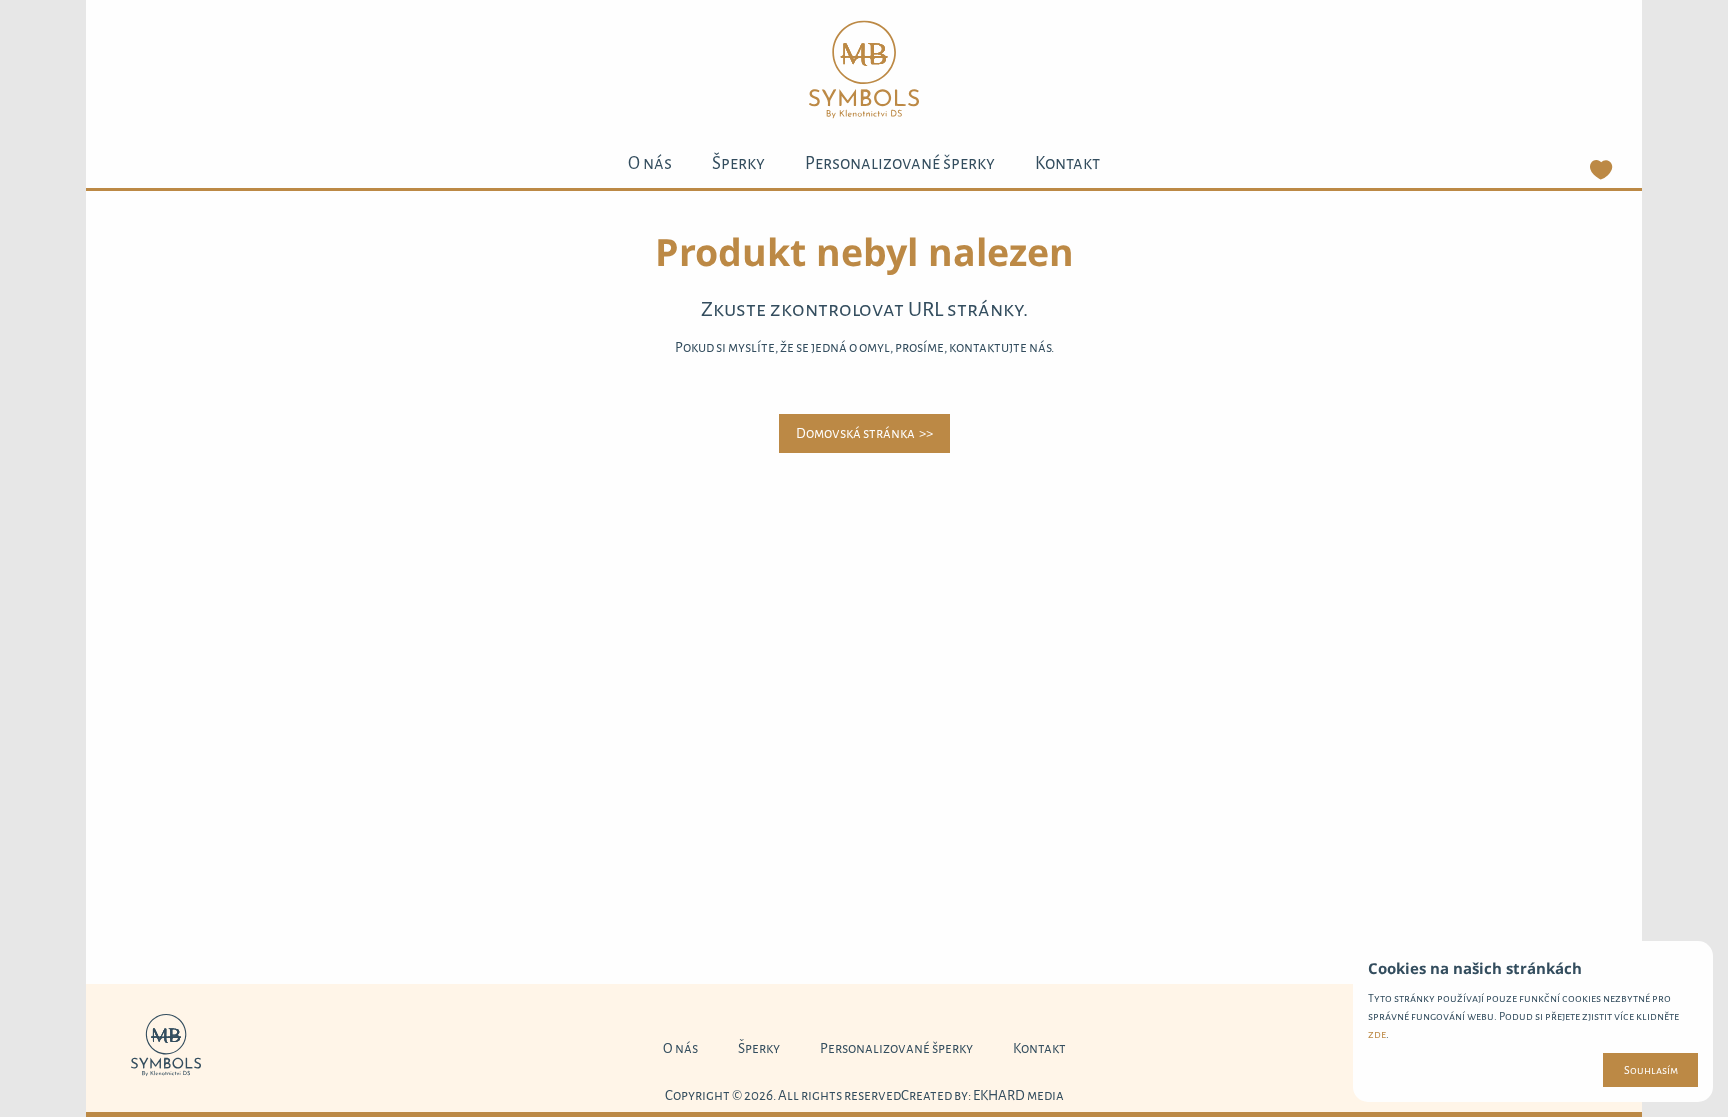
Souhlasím (1651, 1070)
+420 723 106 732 (1532, 1049)
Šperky (738, 163)
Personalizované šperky (900, 163)
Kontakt (1067, 163)
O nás (650, 163)
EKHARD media (1018, 1095)
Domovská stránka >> (864, 433)
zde (1377, 1034)
